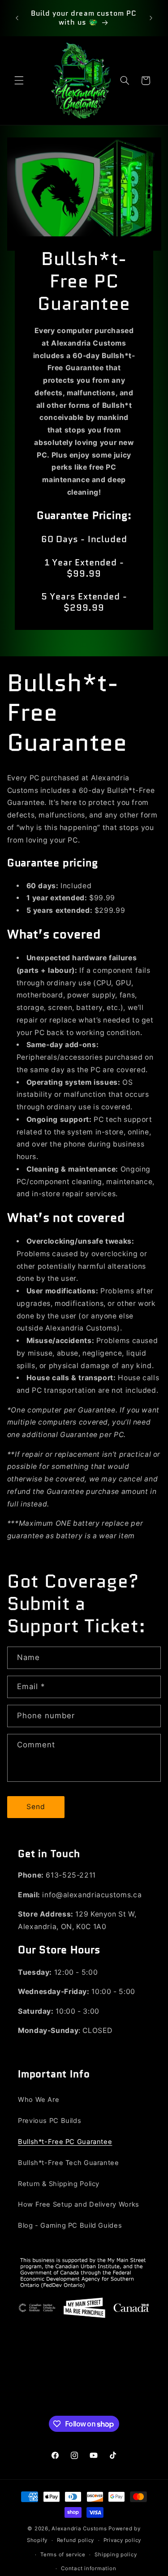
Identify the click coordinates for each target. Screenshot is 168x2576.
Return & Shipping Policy (59, 2184)
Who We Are (39, 2100)
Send (36, 1807)
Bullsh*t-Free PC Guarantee (65, 2142)
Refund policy (76, 2540)
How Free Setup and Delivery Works (79, 2204)
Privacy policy (122, 2540)
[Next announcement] (151, 18)
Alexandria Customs (79, 2529)
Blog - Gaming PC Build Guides (70, 2225)
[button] (19, 81)
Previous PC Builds (50, 2121)
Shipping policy (116, 2555)
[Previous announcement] (17, 18)
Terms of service (63, 2555)
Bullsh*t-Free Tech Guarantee (69, 2163)
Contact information (88, 2568)
